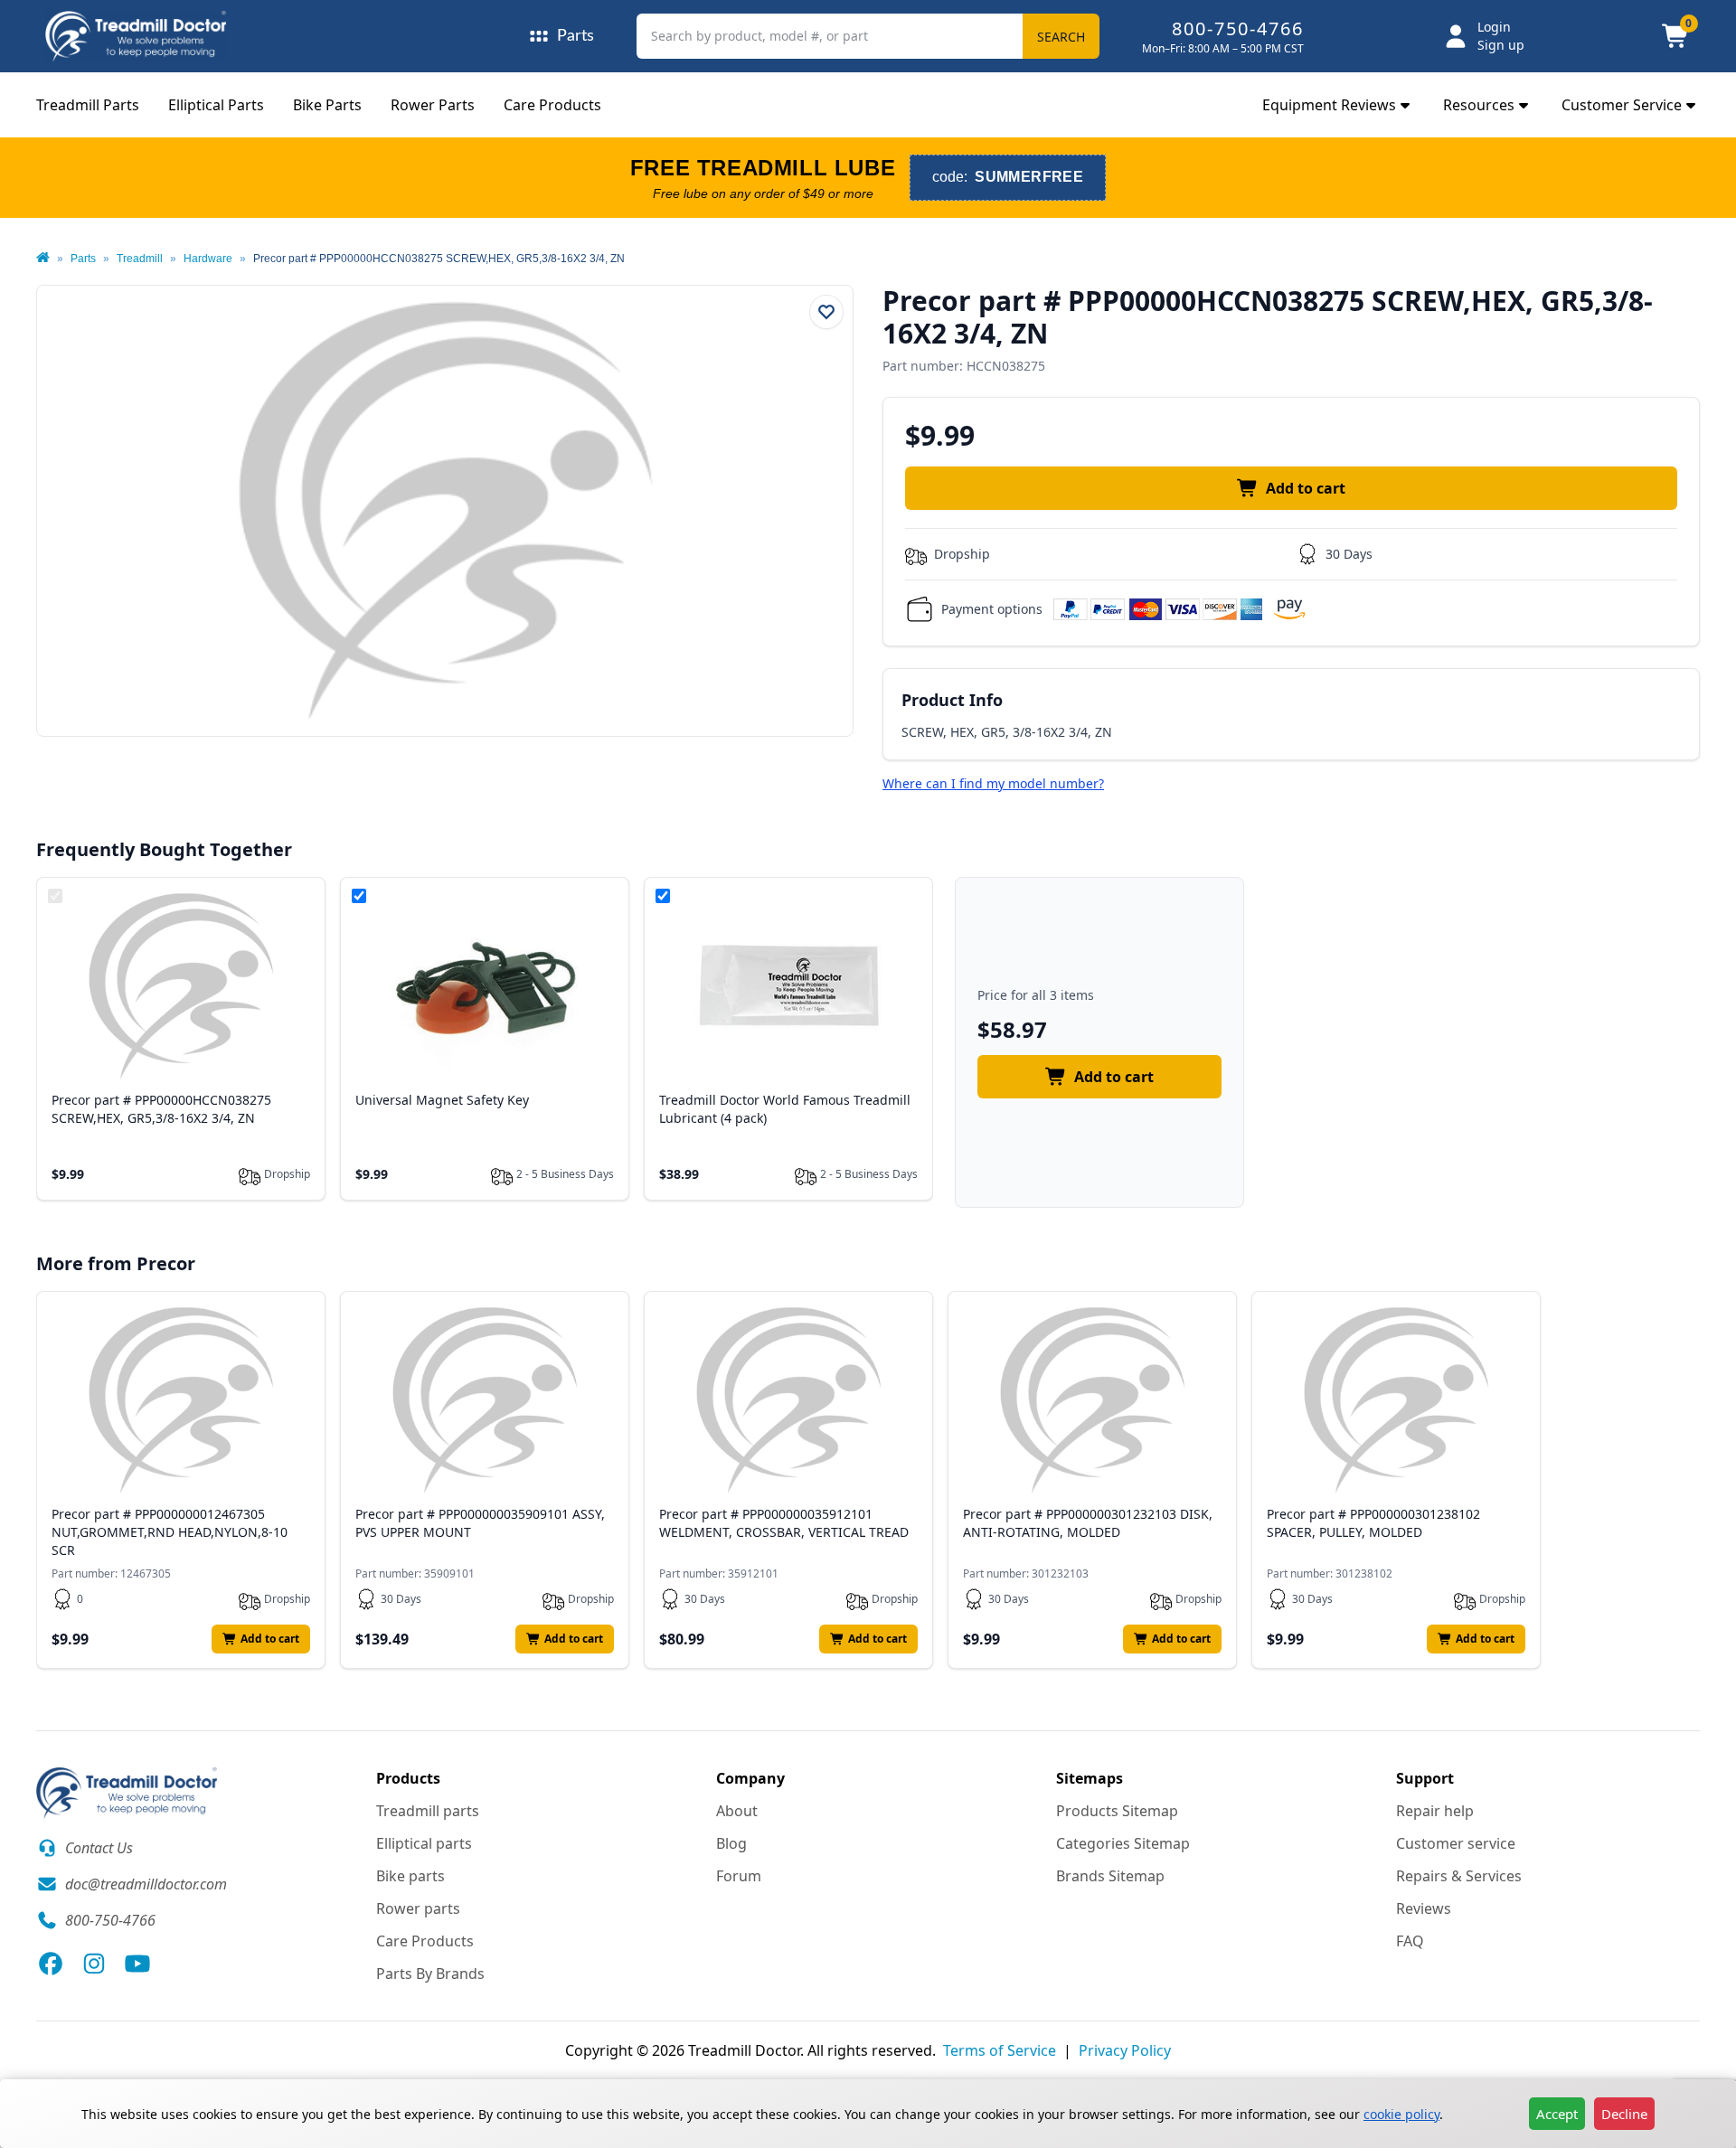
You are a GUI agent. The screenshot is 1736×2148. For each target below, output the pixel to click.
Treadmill (140, 259)
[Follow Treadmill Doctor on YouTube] (137, 1964)
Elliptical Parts (216, 105)
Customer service (1456, 1843)
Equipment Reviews (1329, 105)
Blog (731, 1843)
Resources (1479, 105)
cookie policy (1401, 2114)
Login (1494, 27)
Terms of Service (1000, 2050)
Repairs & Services (1459, 1876)
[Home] (43, 259)
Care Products (552, 105)
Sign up (1501, 45)
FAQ (1410, 1941)
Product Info (952, 700)
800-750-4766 (1238, 28)
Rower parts (418, 1908)
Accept (1557, 2114)
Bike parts (410, 1876)
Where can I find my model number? (993, 783)
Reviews (1424, 1908)
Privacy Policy (1125, 2050)
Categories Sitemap (1123, 1843)
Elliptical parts (424, 1843)
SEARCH (1061, 37)
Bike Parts (327, 105)
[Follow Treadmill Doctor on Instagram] (94, 1964)
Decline (1624, 2114)
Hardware (208, 259)
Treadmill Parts (88, 105)
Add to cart (1306, 488)
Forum (739, 1876)
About (737, 1811)
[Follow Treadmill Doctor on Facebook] (51, 1964)
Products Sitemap (1117, 1811)
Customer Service (1622, 105)
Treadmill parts (428, 1811)
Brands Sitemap (1110, 1876)
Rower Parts (433, 105)
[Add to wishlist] (826, 312)
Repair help (1435, 1811)
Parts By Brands (430, 1974)
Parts (83, 259)
